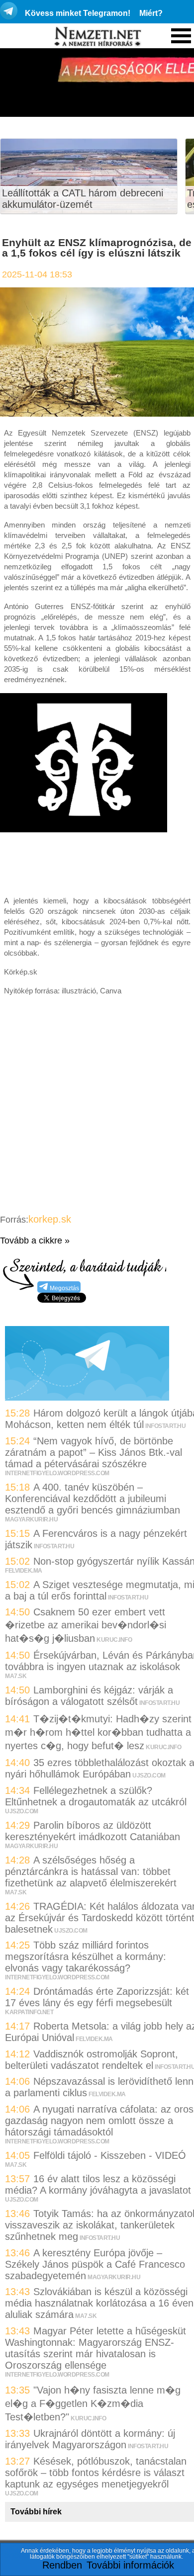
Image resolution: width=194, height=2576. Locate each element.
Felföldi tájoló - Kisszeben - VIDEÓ (110, 2155)
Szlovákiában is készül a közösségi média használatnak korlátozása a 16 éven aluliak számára (99, 2303)
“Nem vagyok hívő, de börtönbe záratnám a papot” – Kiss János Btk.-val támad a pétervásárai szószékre (94, 1452)
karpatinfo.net (29, 2012)
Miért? (151, 13)
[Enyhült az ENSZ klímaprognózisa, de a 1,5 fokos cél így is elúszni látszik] (97, 413)
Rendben (62, 2565)
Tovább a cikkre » (35, 1241)
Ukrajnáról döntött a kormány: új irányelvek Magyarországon (90, 2439)
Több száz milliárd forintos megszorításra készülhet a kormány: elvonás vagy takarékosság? (86, 1956)
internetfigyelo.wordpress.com (57, 1473)
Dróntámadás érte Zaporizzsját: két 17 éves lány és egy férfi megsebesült (97, 1997)
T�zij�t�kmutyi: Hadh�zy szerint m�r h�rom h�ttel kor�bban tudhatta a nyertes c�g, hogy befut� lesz (98, 1732)
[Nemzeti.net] (97, 37)
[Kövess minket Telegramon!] (87, 1397)
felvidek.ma (24, 1571)
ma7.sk (16, 1676)
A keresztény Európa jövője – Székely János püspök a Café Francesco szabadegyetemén (95, 2264)
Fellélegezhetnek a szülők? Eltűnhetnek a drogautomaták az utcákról (96, 1796)
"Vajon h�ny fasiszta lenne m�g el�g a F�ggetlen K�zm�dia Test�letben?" (93, 2403)
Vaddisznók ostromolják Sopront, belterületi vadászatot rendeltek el (92, 2060)
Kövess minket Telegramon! (78, 13)
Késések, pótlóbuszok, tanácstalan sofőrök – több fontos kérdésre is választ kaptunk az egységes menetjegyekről (96, 2473)
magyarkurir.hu (31, 1519)
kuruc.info (114, 1640)
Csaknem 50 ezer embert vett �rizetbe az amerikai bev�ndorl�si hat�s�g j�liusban (86, 1625)
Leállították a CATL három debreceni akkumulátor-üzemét (83, 199)
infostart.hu (165, 1426)
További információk (130, 2565)
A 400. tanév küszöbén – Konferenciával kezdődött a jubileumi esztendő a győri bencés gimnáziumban (93, 1499)
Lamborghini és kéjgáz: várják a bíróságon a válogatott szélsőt (89, 1696)
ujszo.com (149, 1776)
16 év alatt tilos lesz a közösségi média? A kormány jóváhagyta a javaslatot (99, 2184)
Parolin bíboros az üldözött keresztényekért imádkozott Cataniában (93, 1831)
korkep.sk (50, 1219)
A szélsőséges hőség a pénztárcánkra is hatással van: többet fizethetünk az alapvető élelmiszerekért (91, 1871)
